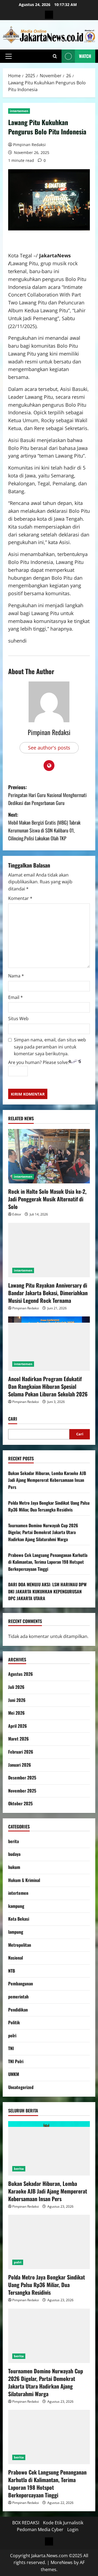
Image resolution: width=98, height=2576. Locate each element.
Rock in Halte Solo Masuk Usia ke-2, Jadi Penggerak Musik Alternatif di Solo (47, 1199)
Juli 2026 (16, 1687)
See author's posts (49, 748)
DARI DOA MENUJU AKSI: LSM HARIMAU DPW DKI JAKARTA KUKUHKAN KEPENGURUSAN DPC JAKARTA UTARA (47, 1591)
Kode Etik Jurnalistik (63, 2523)
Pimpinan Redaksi (29, 145)
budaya (14, 1854)
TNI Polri (16, 2061)
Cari (13, 1419)
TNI (11, 2048)
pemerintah (18, 1997)
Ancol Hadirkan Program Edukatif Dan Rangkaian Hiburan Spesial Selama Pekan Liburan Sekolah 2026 (48, 1386)
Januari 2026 (20, 1765)
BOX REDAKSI (26, 2523)
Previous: (47, 795)
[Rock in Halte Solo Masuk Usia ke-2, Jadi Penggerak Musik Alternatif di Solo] (49, 1156)
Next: (44, 826)
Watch (85, 56)
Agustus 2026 (21, 1674)
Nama (16, 976)
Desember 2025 (22, 1778)
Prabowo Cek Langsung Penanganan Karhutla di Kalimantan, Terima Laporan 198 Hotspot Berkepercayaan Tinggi (48, 1562)
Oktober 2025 (20, 1803)
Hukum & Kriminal (24, 1880)
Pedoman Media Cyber (40, 2529)
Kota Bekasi (19, 1919)
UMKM (14, 2074)
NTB (12, 1971)
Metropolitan (20, 1945)
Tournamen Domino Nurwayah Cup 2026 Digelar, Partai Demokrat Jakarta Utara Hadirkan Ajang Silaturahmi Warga (43, 1532)
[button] (9, 56)
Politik (14, 2022)
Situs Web (18, 1019)
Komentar (20, 898)
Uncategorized (21, 2087)
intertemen (19, 111)
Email (16, 997)
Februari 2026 (21, 1752)
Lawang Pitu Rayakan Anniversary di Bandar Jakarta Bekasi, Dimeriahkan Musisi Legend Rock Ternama (48, 1293)
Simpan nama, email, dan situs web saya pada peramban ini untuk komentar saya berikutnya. (50, 1047)
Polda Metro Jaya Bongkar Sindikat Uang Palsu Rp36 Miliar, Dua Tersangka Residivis (49, 1506)
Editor (17, 1214)
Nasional (16, 1958)
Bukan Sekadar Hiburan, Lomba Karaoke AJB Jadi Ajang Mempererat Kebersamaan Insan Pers (47, 1480)
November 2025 (22, 1791)
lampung (16, 1932)
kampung (16, 1906)
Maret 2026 (19, 1739)
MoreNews (62, 2562)
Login (73, 2529)
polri (12, 2035)
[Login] (49, 15)
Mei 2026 (16, 1713)
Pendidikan (18, 2010)
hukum (14, 1867)
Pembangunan (21, 1983)
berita (13, 1841)
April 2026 (18, 1726)
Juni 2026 (17, 1700)
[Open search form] (55, 56)
